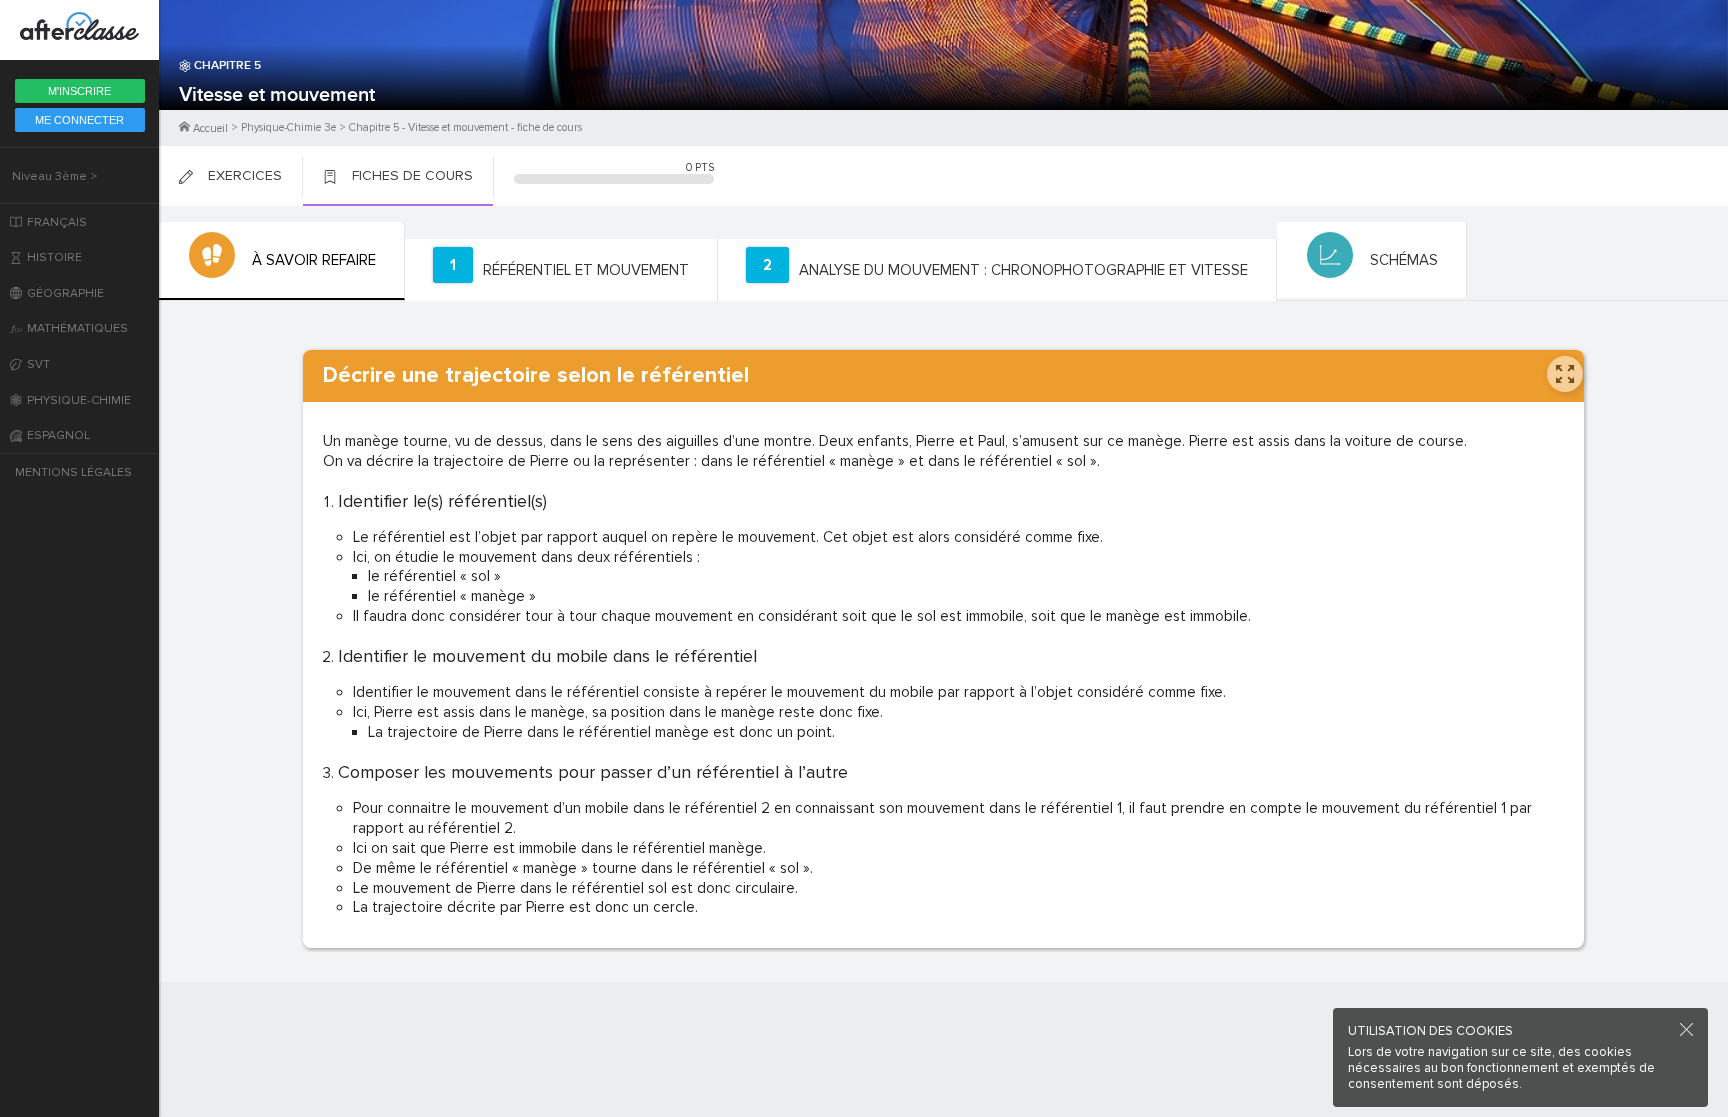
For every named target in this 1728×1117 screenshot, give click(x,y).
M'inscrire (79, 91)
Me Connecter (79, 120)
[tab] (282, 261)
